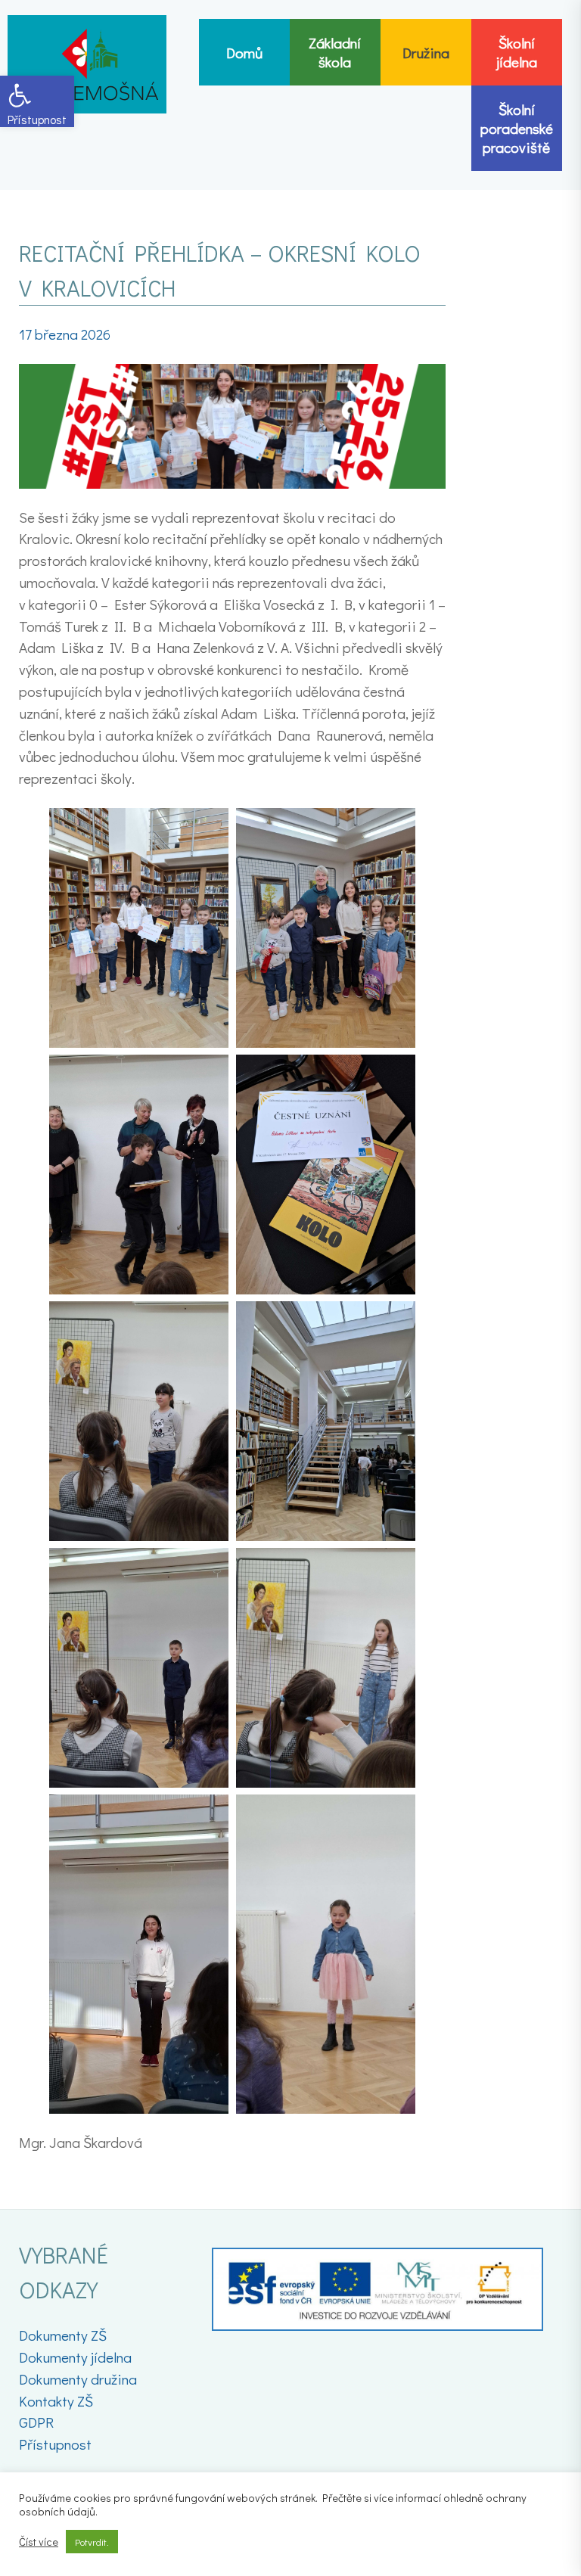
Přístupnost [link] (55, 2444)
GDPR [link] (36, 2422)
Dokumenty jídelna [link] (75, 2357)
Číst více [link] (39, 2542)
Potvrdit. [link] (92, 2542)
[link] (37, 101)
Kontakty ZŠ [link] (56, 2401)
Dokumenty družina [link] (78, 2379)
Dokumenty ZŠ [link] (63, 2335)
